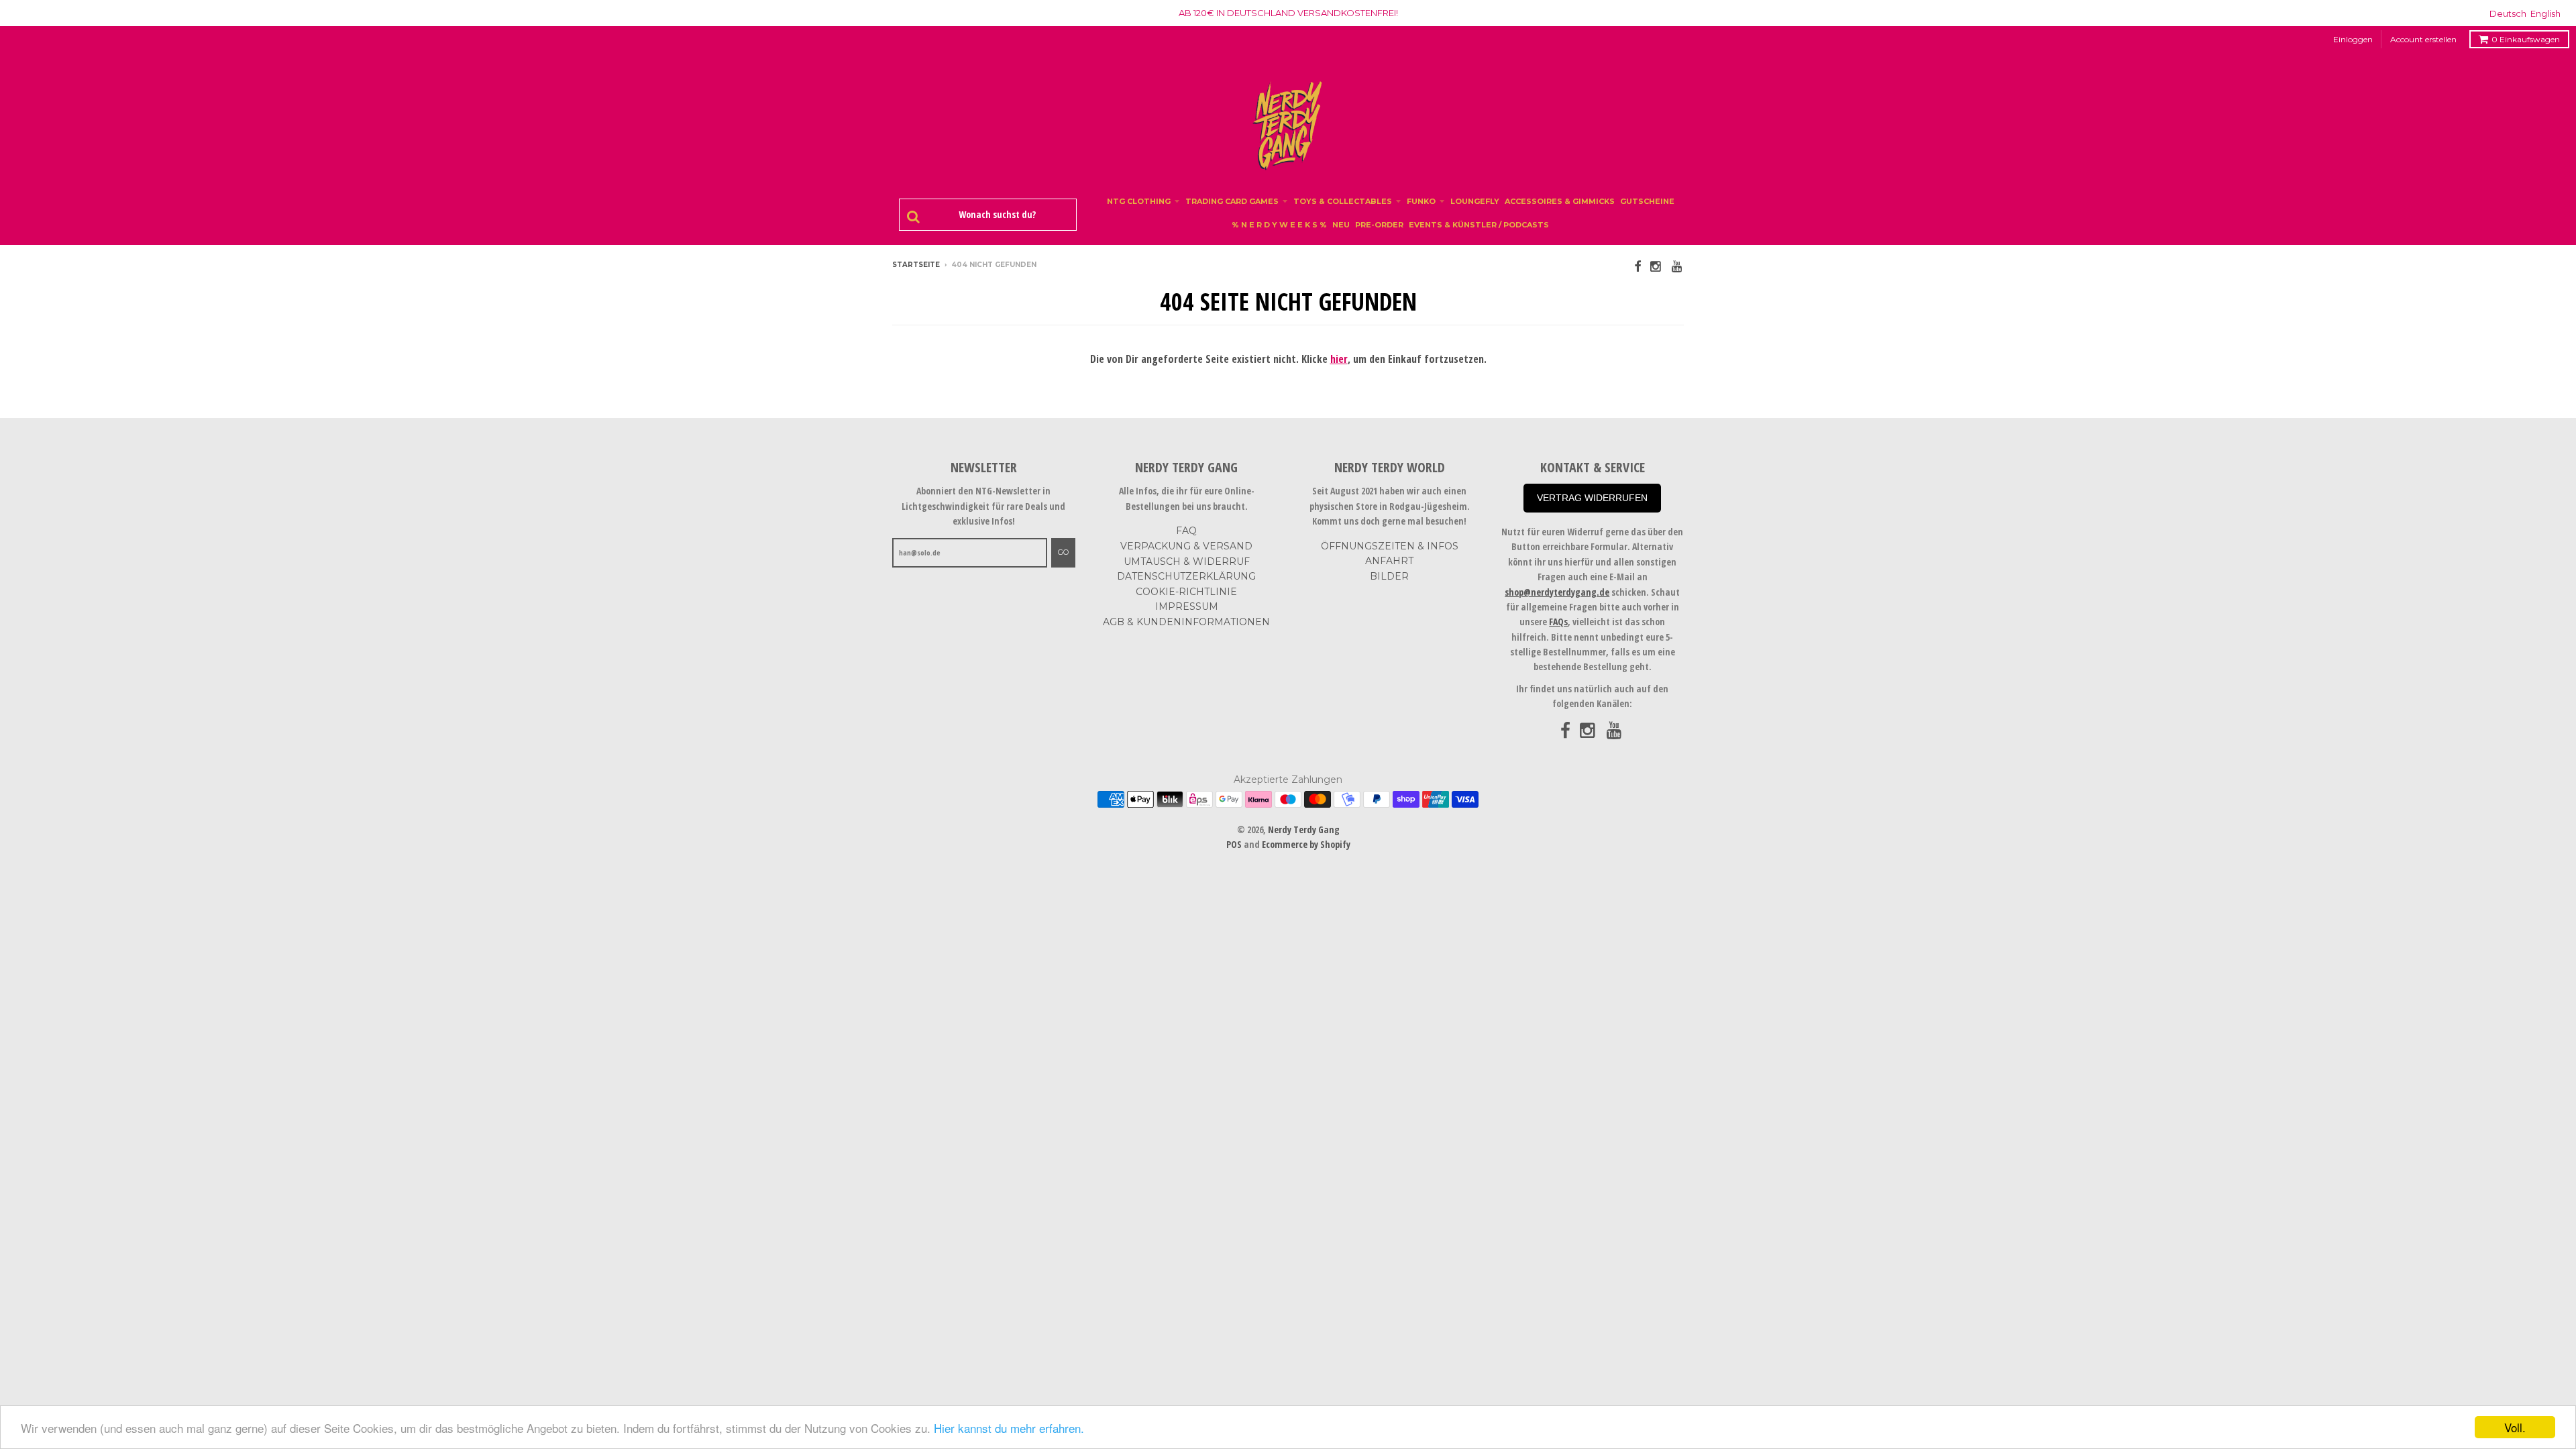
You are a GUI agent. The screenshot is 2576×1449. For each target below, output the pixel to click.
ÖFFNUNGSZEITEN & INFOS (1390, 546)
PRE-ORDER (1379, 225)
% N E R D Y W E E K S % (1279, 225)
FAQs (1558, 622)
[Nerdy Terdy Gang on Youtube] (1678, 266)
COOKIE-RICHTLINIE (1186, 592)
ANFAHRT (1389, 561)
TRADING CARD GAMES (1232, 201)
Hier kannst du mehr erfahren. (1009, 1428)
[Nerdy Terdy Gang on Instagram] (1656, 266)
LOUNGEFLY (1475, 201)
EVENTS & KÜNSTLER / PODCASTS (1479, 225)
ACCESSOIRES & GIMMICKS (1560, 201)
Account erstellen (2423, 39)
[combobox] (995, 215)
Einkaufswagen (2526, 39)
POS (1234, 844)
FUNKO (1421, 201)
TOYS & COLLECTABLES (1343, 201)
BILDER (1389, 576)
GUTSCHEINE (1647, 201)
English (2545, 13)
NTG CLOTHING (1139, 201)
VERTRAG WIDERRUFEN (1592, 498)
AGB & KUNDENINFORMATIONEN (1186, 622)
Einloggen (2353, 39)
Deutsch (2508, 13)
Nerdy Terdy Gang (1304, 829)
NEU (1341, 225)
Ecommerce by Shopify (1306, 844)
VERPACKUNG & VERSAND (1186, 546)
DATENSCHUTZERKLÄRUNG (1186, 576)
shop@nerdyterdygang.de (1557, 592)
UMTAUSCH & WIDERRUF (1187, 561)
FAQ (1186, 531)
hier (1339, 359)
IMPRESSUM (1187, 606)
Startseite (916, 265)
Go (1063, 552)
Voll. (2515, 1427)
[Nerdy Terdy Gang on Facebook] (1638, 266)
